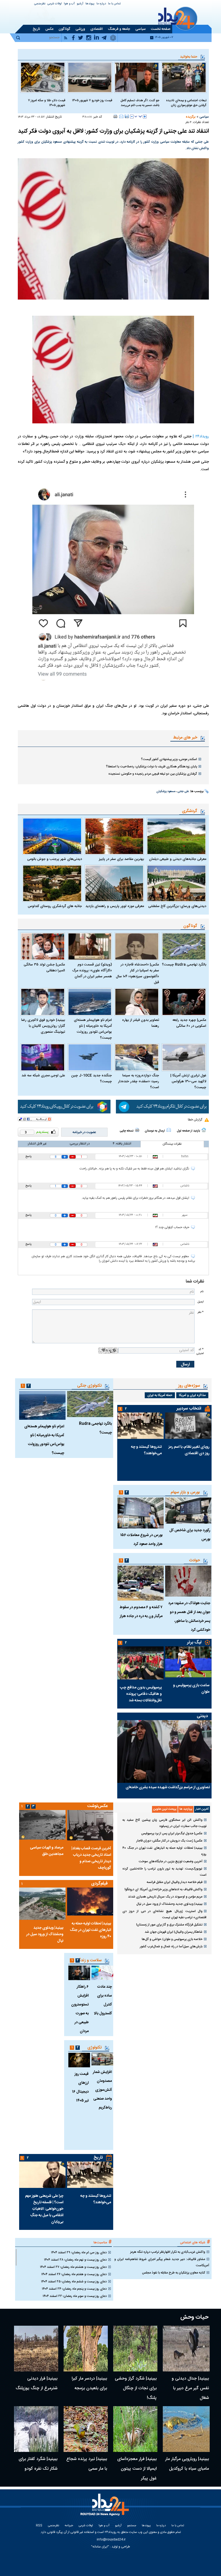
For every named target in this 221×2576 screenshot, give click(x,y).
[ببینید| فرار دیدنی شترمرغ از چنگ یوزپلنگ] (36, 2349)
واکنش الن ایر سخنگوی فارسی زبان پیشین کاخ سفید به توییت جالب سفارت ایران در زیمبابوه (164, 1823)
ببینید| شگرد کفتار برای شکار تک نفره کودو (38, 2464)
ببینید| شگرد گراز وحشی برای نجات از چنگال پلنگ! (136, 2388)
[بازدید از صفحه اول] (204, 1130)
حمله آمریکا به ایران (160, 1395)
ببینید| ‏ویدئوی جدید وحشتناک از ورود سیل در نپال (169, 1904)
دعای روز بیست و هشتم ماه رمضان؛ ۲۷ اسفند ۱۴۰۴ (73, 2267)
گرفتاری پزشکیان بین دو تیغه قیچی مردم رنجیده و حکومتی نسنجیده (153, 774)
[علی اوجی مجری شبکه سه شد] (43, 1057)
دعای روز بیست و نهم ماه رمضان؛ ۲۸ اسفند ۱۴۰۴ (75, 2260)
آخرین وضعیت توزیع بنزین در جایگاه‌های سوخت (171, 1861)
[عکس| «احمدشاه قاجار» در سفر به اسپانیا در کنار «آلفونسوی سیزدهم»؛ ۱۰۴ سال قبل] (137, 946)
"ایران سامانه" (100, 2547)
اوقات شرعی (55, 4)
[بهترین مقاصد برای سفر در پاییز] (114, 836)
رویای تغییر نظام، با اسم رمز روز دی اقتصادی (189, 1450)
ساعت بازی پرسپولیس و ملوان (191, 1689)
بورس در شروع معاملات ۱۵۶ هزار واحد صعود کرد (141, 1540)
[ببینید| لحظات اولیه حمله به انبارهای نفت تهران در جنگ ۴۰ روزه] (90, 1902)
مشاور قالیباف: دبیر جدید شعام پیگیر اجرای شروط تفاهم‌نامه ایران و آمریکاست (162, 2262)
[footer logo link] (106, 2508)
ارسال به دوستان (155, 1131)
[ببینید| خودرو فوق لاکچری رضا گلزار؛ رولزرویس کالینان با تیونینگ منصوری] (43, 1002)
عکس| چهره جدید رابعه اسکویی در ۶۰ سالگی (189, 1023)
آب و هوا (69, 4)
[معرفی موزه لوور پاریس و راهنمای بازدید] (114, 883)
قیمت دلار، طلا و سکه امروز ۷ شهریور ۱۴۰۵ (47, 103)
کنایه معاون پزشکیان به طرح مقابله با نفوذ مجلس (174, 2273)
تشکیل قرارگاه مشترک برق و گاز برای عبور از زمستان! (169, 1925)
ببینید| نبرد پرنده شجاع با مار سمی (87, 2464)
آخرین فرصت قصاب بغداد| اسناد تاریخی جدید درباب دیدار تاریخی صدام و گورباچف (91, 1858)
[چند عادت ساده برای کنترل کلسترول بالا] (102, 1973)
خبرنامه (69, 2526)
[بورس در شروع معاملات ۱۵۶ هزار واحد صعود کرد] (140, 1513)
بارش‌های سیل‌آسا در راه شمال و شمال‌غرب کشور (171, 1946)
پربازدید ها (186, 1809)
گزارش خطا (195, 1120)
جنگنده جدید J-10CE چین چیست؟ (91, 1078)
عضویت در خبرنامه (84, 1132)
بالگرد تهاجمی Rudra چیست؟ (184, 965)
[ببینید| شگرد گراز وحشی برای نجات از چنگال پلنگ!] (135, 2349)
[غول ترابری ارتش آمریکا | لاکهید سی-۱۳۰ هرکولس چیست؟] (184, 1057)
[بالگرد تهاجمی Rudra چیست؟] (184, 946)
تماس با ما (114, 4)
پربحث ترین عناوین (165, 1809)
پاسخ (28, 1157)
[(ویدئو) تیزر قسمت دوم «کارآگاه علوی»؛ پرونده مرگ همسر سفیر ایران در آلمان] (90, 946)
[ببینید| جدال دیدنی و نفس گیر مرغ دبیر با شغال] (186, 2349)
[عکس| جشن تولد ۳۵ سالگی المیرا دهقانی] (43, 946)
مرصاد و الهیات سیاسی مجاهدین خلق (47, 1851)
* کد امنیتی (200, 1351)
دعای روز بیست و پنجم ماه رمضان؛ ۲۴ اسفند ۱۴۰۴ (74, 2289)
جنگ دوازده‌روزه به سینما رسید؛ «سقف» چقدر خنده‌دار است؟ (139, 1081)
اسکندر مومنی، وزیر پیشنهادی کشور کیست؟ (169, 759)
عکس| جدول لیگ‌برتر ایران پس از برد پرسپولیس (172, 1833)
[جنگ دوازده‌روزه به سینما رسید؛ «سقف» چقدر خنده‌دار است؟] (137, 1057)
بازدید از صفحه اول (188, 1131)
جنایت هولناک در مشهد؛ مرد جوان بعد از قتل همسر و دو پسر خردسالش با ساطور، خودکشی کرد (189, 1617)
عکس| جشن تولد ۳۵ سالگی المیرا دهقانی (44, 968)
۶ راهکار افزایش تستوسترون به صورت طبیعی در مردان (80, 2009)
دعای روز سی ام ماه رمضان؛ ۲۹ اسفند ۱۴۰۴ (79, 2252)
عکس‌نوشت (98, 1806)
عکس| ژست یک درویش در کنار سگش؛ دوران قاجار (169, 1841)
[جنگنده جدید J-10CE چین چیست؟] (90, 1057)
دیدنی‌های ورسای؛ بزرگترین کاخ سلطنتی (177, 906)
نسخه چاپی (127, 1131)
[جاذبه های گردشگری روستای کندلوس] (52, 883)
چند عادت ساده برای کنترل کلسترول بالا (103, 2000)
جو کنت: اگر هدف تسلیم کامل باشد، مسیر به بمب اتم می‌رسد (140, 103)
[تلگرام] (162, 1107)
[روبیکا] (64, 1107)
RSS (39, 2526)
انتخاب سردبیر (189, 1409)
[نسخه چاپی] (115, 116)
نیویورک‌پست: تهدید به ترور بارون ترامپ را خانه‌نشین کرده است (164, 1872)
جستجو (132, 2526)
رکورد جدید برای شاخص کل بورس (190, 1535)
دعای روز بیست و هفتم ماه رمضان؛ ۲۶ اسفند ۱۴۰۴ (74, 2274)
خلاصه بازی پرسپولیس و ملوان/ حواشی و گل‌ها (172, 1939)
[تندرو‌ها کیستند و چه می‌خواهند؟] (140, 1426)
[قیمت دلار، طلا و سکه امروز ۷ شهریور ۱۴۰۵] (43, 77)
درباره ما (101, 4)
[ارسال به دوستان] (121, 116)
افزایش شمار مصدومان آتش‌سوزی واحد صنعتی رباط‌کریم (102, 2090)
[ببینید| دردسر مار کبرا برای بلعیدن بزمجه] (86, 2349)
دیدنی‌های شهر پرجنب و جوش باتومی (55, 859)
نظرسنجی (40, 4)
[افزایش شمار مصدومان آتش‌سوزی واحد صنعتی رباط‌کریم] (102, 2059)
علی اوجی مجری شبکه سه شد (43, 1076)
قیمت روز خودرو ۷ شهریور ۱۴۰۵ (92, 100)
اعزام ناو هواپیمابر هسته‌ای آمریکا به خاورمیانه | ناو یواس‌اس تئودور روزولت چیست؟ (93, 1029)
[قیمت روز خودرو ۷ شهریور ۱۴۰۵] (90, 77)
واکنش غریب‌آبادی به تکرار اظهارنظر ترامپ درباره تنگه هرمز (168, 2252)
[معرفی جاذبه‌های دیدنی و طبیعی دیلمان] (176, 836)
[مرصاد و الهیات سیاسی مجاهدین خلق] (42, 1825)
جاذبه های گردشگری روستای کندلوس (55, 906)
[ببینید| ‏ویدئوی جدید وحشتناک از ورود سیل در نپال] (42, 1904)
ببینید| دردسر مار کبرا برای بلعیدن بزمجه (89, 2383)
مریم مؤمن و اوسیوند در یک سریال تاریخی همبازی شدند (165, 1897)
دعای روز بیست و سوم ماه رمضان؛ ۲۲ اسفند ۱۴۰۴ (75, 2296)
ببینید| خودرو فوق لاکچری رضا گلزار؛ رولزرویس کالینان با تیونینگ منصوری (43, 1026)
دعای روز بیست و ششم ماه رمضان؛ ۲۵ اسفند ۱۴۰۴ (74, 2282)
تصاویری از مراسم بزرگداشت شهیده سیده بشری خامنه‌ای (168, 1787)
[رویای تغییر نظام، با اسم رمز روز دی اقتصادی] (188, 1426)
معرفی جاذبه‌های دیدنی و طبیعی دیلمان (178, 859)
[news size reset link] (138, 117)
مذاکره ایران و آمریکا (192, 1395)
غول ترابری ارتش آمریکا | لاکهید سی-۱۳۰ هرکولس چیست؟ (188, 1081)
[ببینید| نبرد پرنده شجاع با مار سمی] (86, 2429)
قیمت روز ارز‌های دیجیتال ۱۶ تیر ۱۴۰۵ (80, 2087)
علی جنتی (183, 792)
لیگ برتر (194, 1642)
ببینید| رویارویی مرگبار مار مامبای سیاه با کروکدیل (187, 2464)
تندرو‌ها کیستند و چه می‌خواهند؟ (146, 1450)
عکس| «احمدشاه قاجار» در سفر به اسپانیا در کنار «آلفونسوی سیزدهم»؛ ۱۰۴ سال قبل (137, 974)
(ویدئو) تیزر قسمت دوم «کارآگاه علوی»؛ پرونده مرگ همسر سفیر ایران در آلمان (92, 971)
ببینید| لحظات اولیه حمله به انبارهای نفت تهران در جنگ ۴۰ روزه (164, 1851)
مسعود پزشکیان (166, 792)
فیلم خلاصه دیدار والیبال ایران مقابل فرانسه (175, 1882)
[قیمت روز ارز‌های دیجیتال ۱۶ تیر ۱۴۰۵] (79, 2060)
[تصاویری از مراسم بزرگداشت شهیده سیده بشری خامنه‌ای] (164, 1751)
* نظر (201, 1312)
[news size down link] (132, 117)
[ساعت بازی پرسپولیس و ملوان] (188, 1662)
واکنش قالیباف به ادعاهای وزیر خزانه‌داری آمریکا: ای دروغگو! (163, 1889)
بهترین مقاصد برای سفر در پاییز (121, 859)
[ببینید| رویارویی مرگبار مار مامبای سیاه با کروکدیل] (186, 2429)
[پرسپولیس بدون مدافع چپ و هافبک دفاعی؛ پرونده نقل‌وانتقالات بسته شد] (140, 1663)
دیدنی (202, 1716)
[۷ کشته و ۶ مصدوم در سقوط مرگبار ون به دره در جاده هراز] (140, 1583)
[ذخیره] (127, 116)
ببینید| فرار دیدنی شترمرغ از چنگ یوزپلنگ (37, 2383)
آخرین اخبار (202, 1809)
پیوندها (90, 4)
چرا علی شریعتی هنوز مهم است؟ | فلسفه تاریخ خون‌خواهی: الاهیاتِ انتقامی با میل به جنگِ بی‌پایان (44, 2209)
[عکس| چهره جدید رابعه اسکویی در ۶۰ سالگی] (184, 1002)
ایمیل (201, 1302)
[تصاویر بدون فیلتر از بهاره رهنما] (137, 1002)
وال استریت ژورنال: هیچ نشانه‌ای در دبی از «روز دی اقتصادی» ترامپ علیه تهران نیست (164, 1914)
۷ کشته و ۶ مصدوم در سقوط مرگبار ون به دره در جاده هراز (141, 1612)
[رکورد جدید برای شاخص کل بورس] (188, 1511)
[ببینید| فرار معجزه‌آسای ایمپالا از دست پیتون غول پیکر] (135, 2429)
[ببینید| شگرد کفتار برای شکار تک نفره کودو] (36, 2429)
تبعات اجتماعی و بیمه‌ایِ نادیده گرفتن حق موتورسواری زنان (186, 103)
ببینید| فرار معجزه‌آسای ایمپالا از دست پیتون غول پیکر (137, 2469)
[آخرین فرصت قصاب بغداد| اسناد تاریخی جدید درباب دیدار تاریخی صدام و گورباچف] (90, 1825)
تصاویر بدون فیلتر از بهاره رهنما (141, 1023)
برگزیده (191, 117)
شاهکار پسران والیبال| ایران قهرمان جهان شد (174, 1932)
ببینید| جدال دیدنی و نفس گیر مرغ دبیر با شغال (190, 2388)
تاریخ (98, 2158)
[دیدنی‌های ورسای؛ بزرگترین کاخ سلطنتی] (176, 883)
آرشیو (80, 4)
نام (202, 1291)
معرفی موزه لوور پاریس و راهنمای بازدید (115, 906)
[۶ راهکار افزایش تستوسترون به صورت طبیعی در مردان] (79, 1973)
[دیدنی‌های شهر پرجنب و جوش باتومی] (52, 836)
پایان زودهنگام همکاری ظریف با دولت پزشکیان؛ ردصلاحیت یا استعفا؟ (151, 767)
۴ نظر (189, 122)
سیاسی (204, 117)
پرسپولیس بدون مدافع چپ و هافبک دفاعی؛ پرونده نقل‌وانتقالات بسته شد (141, 1694)
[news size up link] (145, 117)
